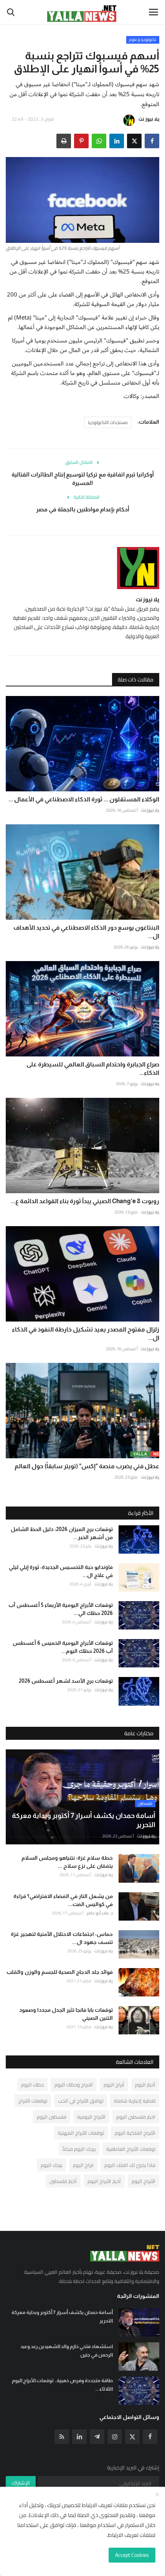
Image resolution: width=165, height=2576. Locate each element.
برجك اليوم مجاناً (79, 2149)
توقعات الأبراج (33, 2101)
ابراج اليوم (83, 2165)
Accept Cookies (132, 2555)
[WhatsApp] (99, 141)
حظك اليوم (32, 2085)
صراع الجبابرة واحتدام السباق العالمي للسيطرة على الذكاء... (93, 1069)
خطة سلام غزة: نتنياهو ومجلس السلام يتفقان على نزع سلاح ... (67, 1862)
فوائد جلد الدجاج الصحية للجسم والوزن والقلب (60, 1972)
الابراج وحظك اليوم (74, 2085)
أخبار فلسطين (63, 2181)
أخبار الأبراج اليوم (104, 2181)
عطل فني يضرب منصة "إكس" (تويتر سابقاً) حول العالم (87, 1466)
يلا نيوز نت (149, 119)
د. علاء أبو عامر (100, 1913)
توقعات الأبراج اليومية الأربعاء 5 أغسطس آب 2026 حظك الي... (61, 1609)
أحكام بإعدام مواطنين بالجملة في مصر (83, 509)
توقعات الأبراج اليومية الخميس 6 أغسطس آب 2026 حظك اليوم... (63, 1647)
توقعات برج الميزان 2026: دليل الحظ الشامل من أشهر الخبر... (62, 1533)
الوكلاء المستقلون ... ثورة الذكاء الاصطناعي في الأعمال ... (84, 799)
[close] (157, 2495)
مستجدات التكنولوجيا (108, 422)
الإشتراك (21, 2483)
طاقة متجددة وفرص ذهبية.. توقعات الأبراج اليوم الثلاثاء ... (62, 2385)
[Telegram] (97, 2437)
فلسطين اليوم (52, 2117)
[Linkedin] (79, 2437)
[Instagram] (115, 2437)
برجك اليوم (51, 2165)
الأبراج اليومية (91, 2117)
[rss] (62, 2437)
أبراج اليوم (114, 2085)
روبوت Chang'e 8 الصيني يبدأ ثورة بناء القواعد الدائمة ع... (85, 1201)
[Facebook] (150, 2437)
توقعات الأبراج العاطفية (131, 2149)
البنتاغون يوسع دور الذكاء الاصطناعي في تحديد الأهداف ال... (86, 932)
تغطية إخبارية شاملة (135, 2101)
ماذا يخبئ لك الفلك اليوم (130, 2165)
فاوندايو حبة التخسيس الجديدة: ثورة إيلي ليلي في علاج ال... (61, 1571)
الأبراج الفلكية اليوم (135, 2133)
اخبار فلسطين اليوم (136, 2117)
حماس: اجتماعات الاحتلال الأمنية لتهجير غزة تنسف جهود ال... (62, 1938)
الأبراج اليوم (144, 2181)
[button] (152, 141)
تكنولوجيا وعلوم (143, 40)
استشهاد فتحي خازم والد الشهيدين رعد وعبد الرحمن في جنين (67, 2351)
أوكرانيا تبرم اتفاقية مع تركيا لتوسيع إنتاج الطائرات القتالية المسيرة (83, 479)
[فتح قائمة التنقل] (153, 12)
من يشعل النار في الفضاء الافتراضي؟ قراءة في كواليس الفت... (63, 1900)
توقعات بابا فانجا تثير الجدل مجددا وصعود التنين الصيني (66, 2014)
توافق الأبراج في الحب (81, 2101)
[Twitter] (132, 2437)
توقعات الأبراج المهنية (81, 2133)
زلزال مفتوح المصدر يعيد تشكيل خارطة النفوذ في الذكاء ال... (86, 1334)
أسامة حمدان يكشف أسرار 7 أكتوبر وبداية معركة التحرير (62, 2316)
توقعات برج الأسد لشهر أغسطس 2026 (66, 1681)
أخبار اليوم (145, 2085)
